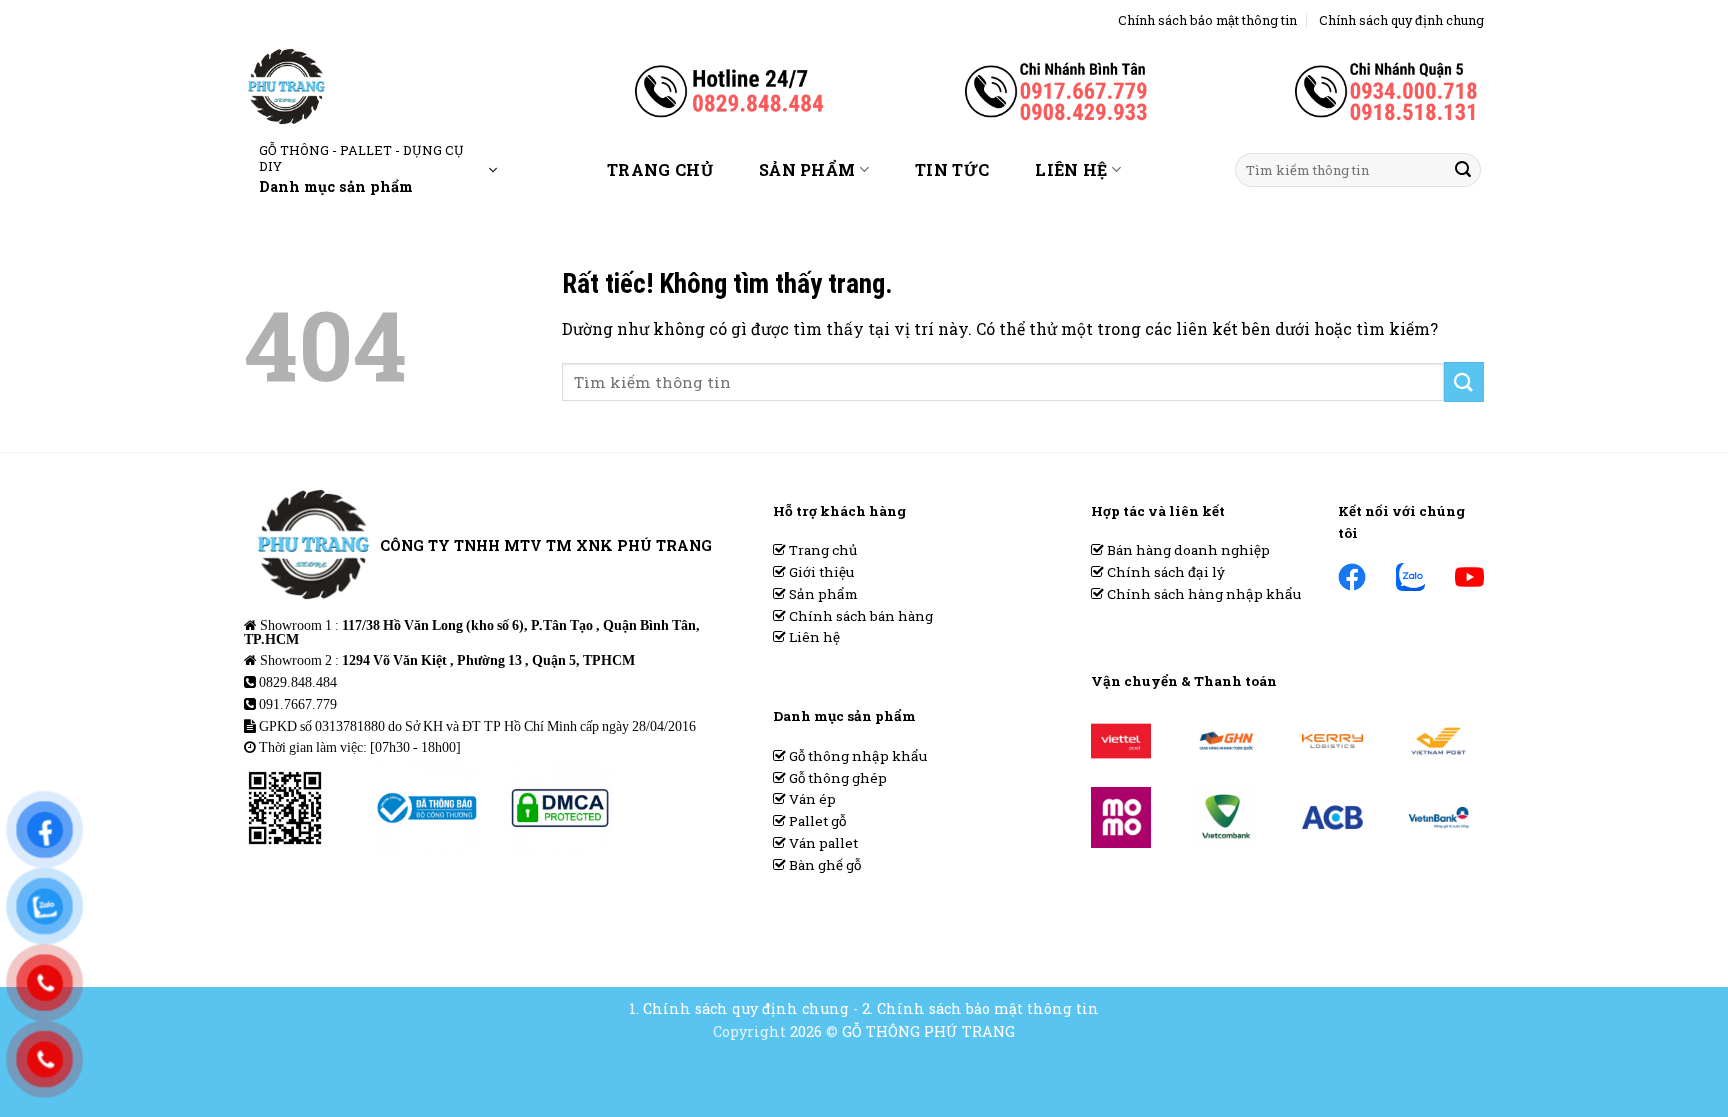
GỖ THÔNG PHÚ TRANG (928, 1031)
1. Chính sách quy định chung (739, 1008)
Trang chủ (660, 169)
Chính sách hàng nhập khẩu (1202, 594)
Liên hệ (1071, 169)
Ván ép (811, 799)
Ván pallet (822, 843)
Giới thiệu (820, 572)
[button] (378, 170)
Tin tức (952, 169)
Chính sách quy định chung (1401, 20)
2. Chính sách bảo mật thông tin (980, 1008)
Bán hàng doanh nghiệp (1187, 550)
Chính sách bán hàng (859, 616)
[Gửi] (1463, 170)
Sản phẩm (807, 169)
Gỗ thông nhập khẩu (856, 756)
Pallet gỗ (816, 821)
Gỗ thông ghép (836, 778)
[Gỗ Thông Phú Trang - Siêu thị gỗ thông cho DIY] (352, 86)
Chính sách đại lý (1164, 572)
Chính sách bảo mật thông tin (1207, 20)
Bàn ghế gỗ (823, 865)
